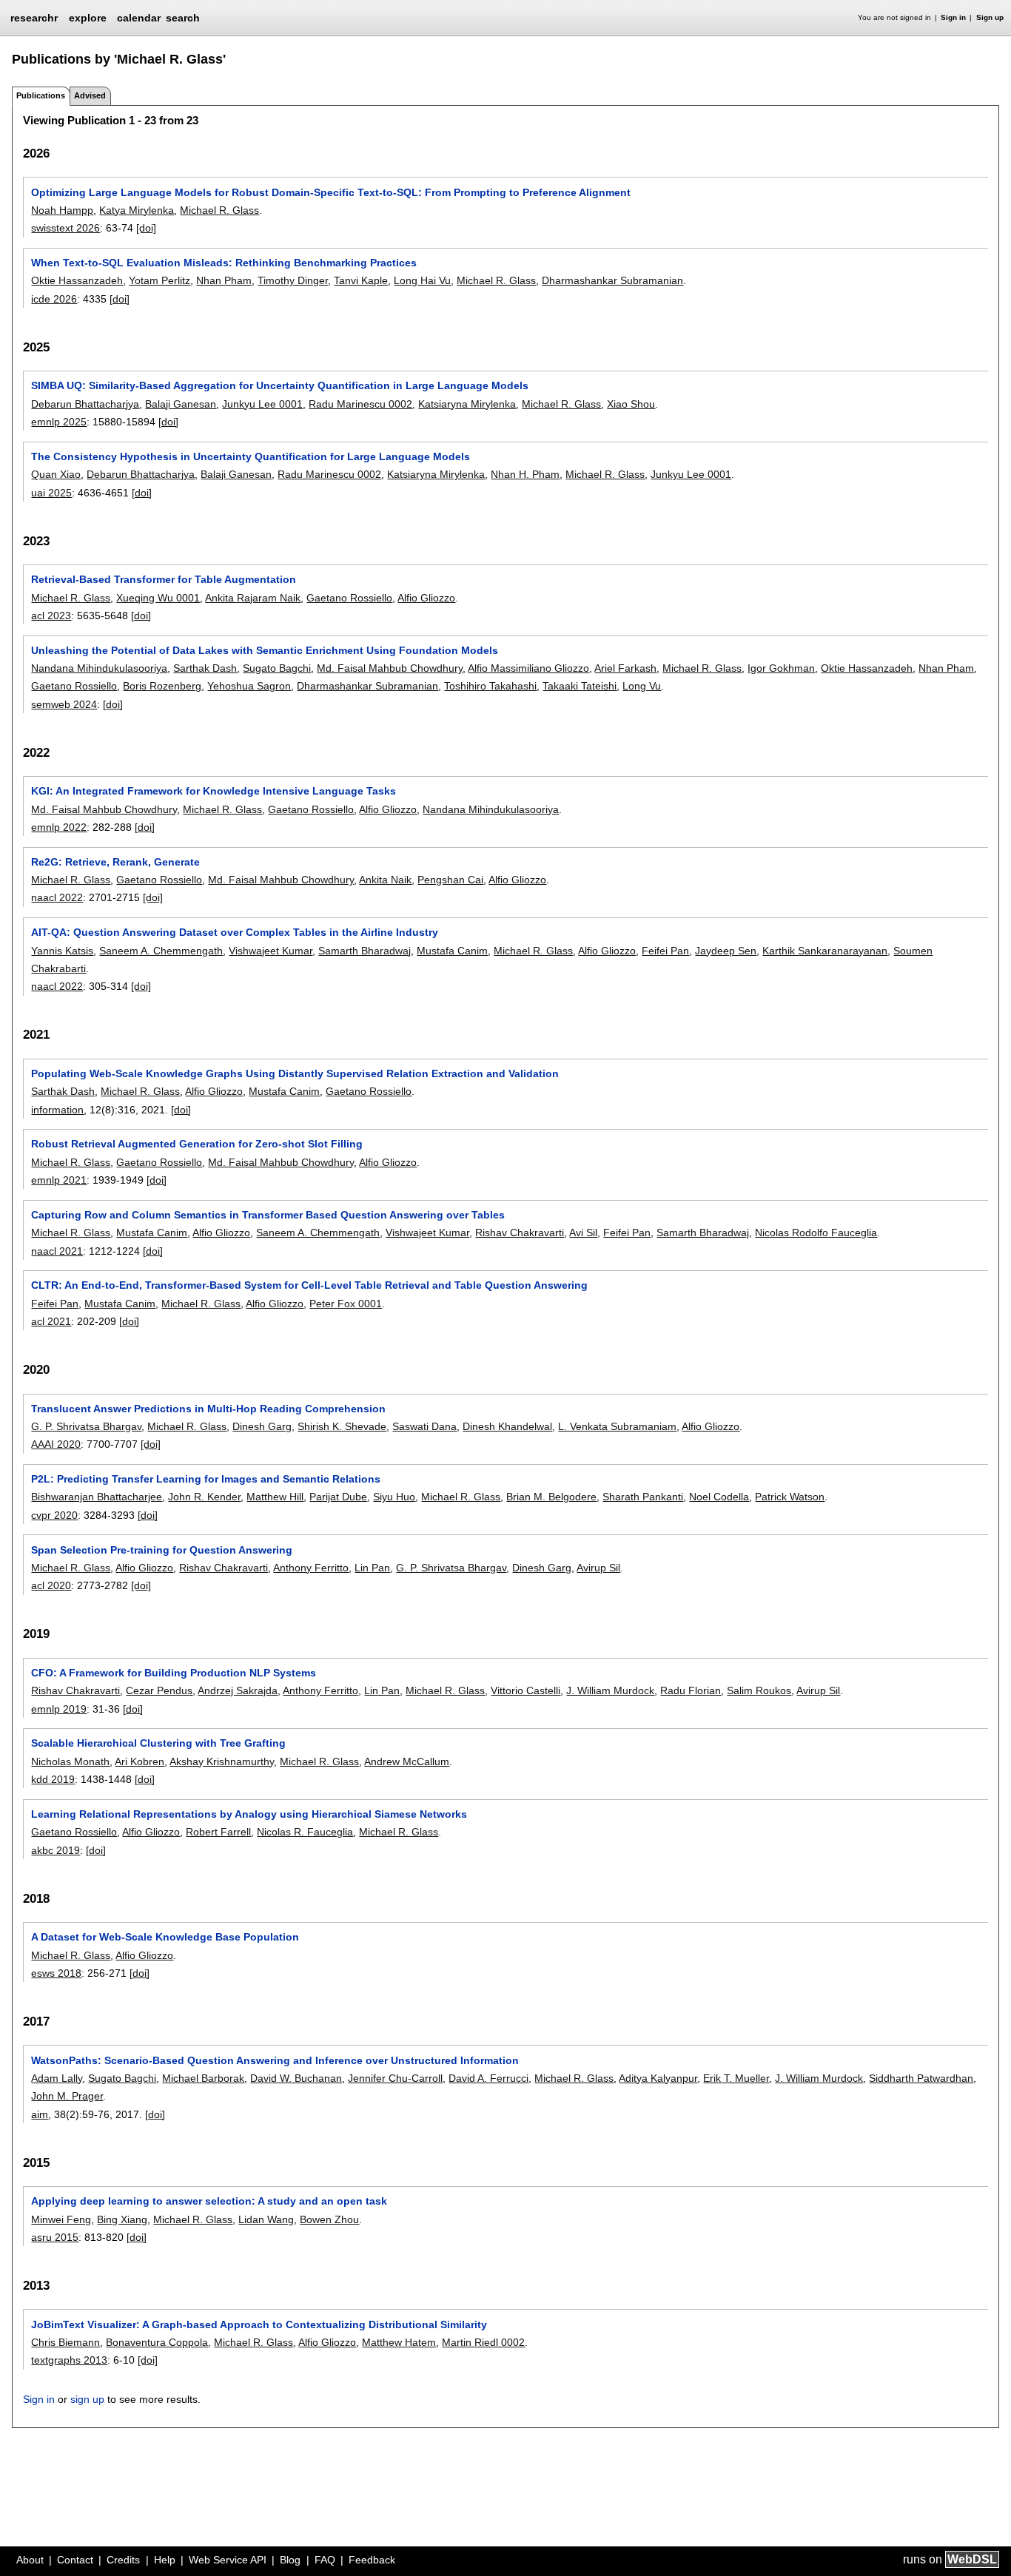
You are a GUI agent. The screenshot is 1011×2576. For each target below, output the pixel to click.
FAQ (325, 2560)
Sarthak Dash (205, 668)
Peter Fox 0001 (346, 1304)
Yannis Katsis (62, 951)
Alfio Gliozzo (426, 598)
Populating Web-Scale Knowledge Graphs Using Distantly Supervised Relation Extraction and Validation (295, 1073)
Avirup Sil (598, 1568)
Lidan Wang (266, 2219)
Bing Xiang (122, 2219)
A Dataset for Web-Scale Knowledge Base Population (165, 1937)
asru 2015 (55, 2237)
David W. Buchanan (296, 2078)
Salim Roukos (759, 1690)
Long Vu (642, 686)
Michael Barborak (203, 2078)
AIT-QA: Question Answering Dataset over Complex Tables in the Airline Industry (235, 932)
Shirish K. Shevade (342, 1426)
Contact (75, 2560)
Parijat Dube (338, 1497)
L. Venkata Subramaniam (617, 1426)
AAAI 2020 (56, 1444)
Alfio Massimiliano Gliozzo (528, 668)
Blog (290, 2560)
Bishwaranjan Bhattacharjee (97, 1497)
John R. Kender (204, 1497)
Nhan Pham (224, 280)
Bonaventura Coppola (157, 2342)
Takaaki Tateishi (580, 686)
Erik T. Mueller (736, 2078)
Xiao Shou (631, 404)
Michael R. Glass (219, 210)
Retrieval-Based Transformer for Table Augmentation (164, 579)
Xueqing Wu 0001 (158, 598)
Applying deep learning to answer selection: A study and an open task (209, 2201)
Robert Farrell (218, 1832)
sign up (87, 2399)
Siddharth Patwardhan (921, 2078)
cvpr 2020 (54, 1515)
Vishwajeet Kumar (271, 951)
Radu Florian (691, 1690)
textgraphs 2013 (69, 2360)
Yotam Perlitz (159, 280)
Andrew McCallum (407, 1761)
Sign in (953, 17)
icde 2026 (54, 299)
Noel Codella (719, 1497)
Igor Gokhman (781, 668)
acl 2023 (51, 616)
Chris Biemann (66, 2342)
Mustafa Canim (452, 951)
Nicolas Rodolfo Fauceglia (816, 1233)
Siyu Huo (394, 1497)
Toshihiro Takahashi (490, 686)
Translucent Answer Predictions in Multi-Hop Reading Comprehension (208, 1409)
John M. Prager (67, 2096)
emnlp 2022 (59, 827)
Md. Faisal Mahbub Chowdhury (390, 668)
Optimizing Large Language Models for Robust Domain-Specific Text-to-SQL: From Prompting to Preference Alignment (331, 192)
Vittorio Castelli (525, 1690)
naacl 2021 (57, 1251)
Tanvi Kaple (361, 280)
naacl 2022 (57, 897)
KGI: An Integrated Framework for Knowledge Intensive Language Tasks (214, 791)
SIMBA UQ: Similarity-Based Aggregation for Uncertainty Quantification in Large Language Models (280, 385)
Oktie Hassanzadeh (77, 280)
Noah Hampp (62, 210)
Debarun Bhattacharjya (85, 404)
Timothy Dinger (293, 280)
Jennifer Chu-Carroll (395, 2078)
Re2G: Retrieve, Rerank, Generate (115, 862)
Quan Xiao (56, 474)
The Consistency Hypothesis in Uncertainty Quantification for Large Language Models (251, 456)
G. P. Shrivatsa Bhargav (86, 1426)
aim (40, 2114)
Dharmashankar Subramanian (612, 280)
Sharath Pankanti (643, 1497)
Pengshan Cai (450, 880)
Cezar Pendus (159, 1690)
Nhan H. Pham (525, 474)
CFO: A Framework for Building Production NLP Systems (174, 1673)
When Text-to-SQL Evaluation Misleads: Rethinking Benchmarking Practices (224, 263)
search (183, 18)
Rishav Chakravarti (520, 1233)
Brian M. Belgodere (551, 1497)
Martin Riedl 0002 (483, 2342)
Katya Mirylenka (137, 210)
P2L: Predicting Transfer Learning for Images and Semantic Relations (206, 1479)
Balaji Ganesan (181, 404)
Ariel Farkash (625, 668)
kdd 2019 (53, 1779)
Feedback (372, 2560)
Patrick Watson (790, 1497)
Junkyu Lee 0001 (262, 404)
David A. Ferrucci (488, 2078)
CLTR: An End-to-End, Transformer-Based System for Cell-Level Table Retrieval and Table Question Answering (309, 1285)
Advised (90, 95)
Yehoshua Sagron (249, 686)
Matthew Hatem (399, 2342)
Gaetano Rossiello (349, 598)
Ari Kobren (140, 1761)
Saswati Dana (424, 1426)
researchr (34, 17)
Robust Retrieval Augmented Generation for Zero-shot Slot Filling (197, 1144)
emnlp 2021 (59, 1180)
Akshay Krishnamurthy (222, 1761)
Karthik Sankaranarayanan (825, 951)
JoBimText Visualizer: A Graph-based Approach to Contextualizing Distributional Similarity (259, 2324)
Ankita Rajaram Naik (253, 598)
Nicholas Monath (70, 1761)
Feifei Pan (665, 951)
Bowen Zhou (329, 2219)
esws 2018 (56, 1973)
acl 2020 (51, 1585)
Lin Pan (372, 1568)
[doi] (146, 228)
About (30, 2560)
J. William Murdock (610, 1690)
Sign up (990, 17)
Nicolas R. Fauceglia (305, 1832)
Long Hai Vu (422, 280)
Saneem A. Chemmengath (161, 951)
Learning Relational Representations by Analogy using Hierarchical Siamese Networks (249, 1814)
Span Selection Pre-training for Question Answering (162, 1550)
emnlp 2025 (59, 422)
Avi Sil (583, 1233)
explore (88, 18)
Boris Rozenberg (162, 686)
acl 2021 (51, 1321)
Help (165, 2560)
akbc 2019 (56, 1850)
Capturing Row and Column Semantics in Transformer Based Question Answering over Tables (268, 1215)
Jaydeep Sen (726, 951)
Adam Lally (57, 2078)
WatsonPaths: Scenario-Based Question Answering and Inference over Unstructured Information (275, 2060)
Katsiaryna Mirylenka (467, 404)
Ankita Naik (385, 880)
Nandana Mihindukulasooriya (99, 668)
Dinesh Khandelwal (507, 1426)
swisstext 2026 (66, 228)
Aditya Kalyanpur (658, 2078)
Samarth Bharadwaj (365, 951)
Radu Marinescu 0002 (360, 404)
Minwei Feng (61, 2219)
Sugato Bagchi (277, 668)
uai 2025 (51, 493)
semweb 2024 (64, 704)
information (57, 1110)
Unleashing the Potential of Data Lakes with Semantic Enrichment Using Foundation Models (265, 650)
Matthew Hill (275, 1497)
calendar (139, 18)
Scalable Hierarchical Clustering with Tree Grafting (158, 1743)
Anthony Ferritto (311, 1568)
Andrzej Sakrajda (238, 1690)
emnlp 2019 (59, 1709)
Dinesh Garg (262, 1426)
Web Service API (228, 2560)
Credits (123, 2560)
